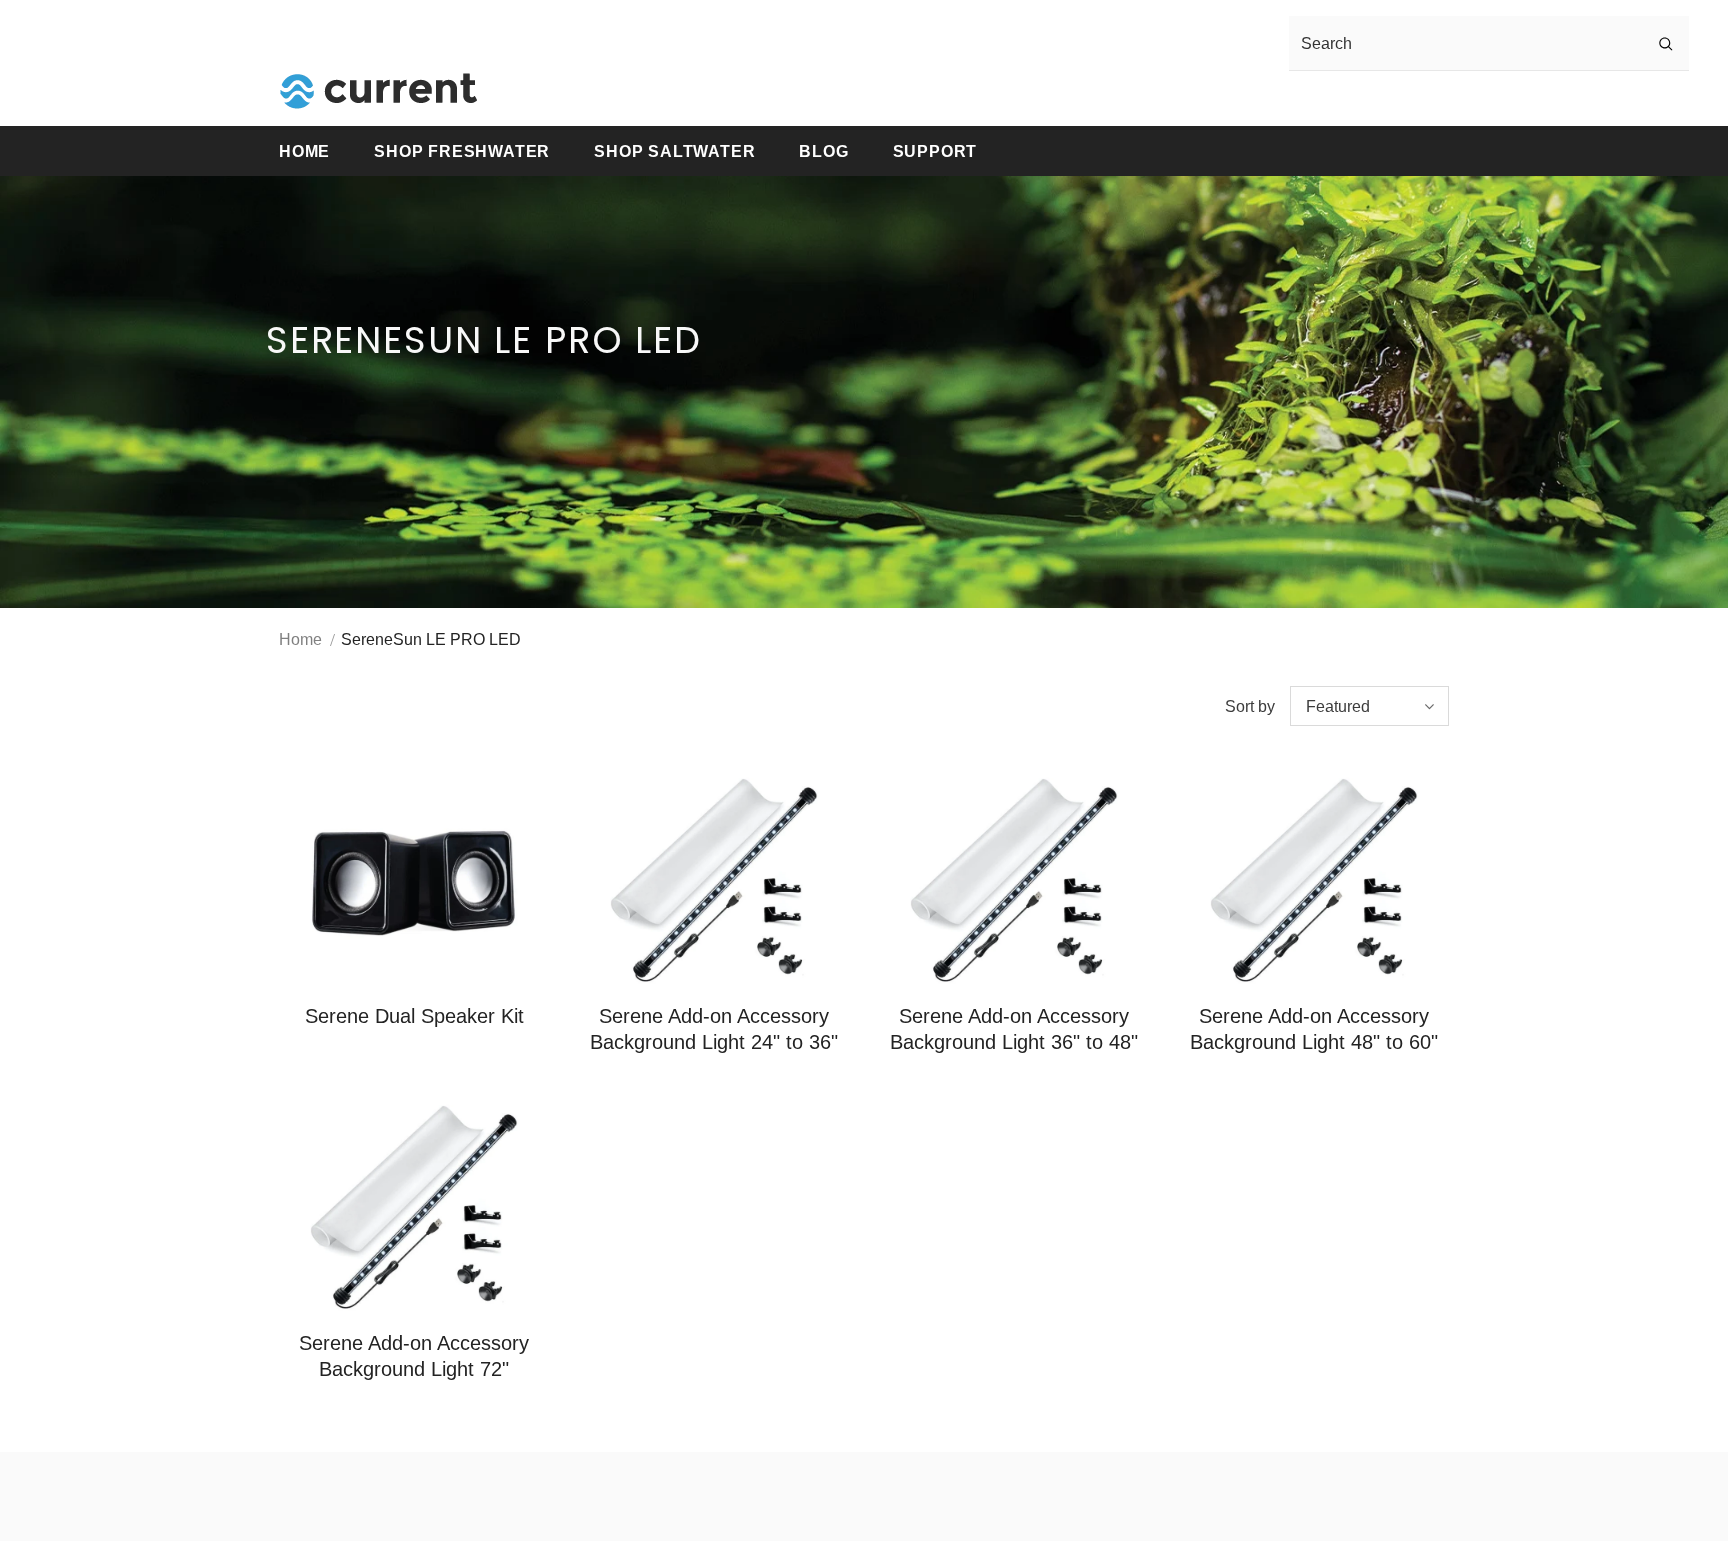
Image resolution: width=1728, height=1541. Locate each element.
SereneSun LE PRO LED (431, 639)
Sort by (1250, 706)
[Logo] (379, 91)
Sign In (1274, 99)
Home (300, 639)
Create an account (1384, 99)
